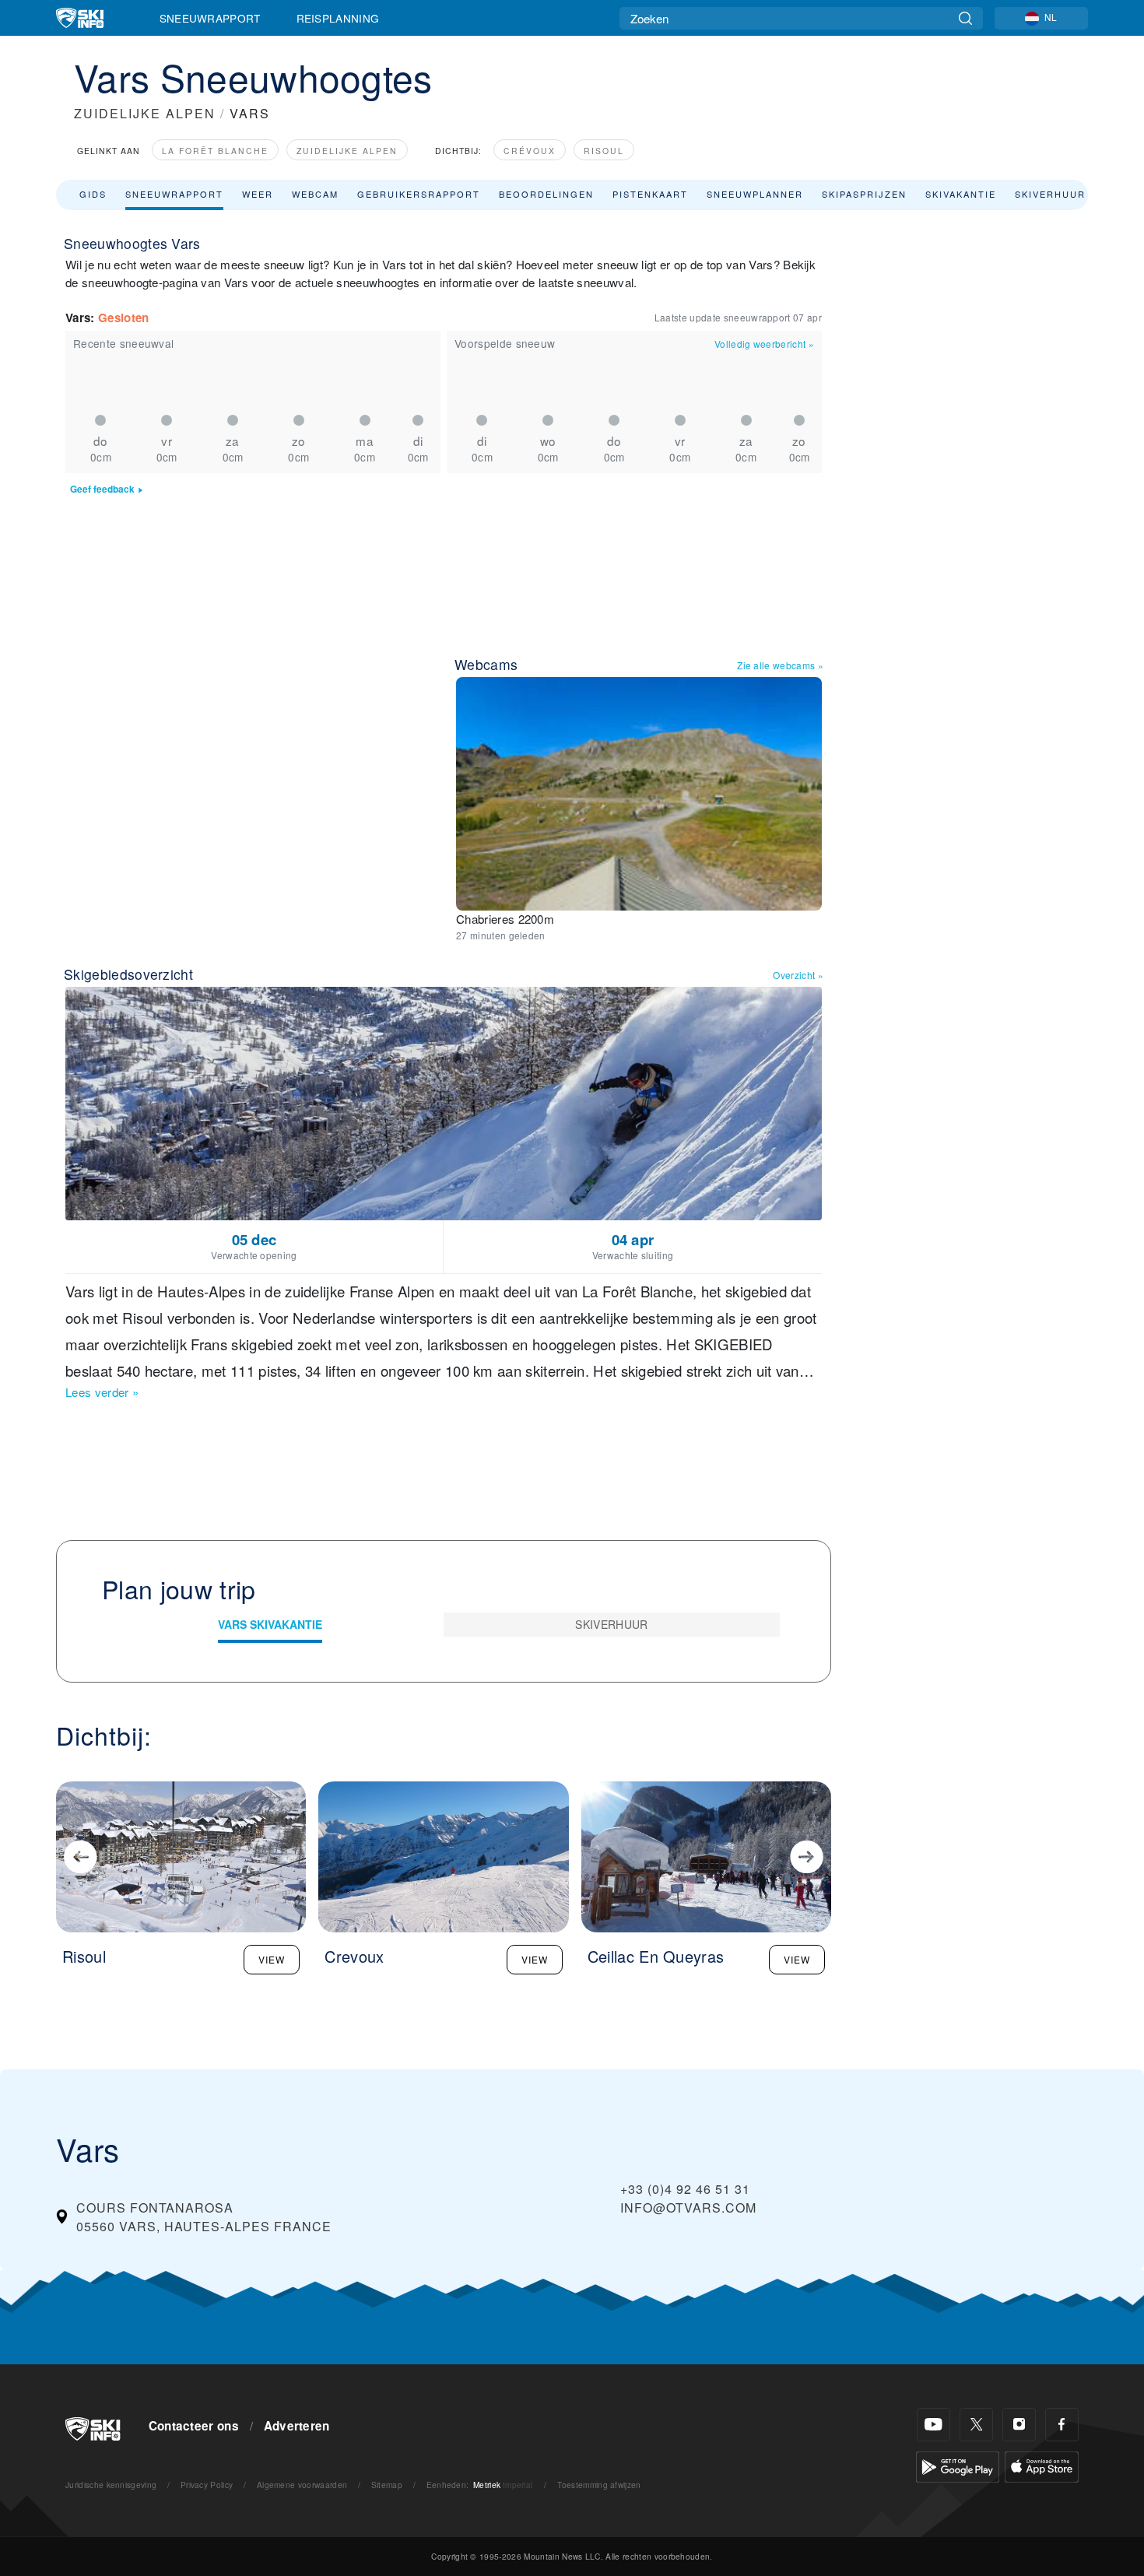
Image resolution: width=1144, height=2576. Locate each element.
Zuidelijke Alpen (347, 151)
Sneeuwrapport (210, 18)
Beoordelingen (546, 194)
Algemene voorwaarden (302, 2485)
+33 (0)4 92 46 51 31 (685, 2189)
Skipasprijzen (864, 194)
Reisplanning (338, 18)
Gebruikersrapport (419, 194)
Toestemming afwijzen (599, 2485)
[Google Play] (958, 2465)
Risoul (604, 151)
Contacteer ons (194, 2426)
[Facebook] (1062, 2425)
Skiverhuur (1050, 194)
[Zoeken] (965, 18)
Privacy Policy (207, 2485)
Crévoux (530, 151)
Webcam (315, 194)
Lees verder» (102, 1392)
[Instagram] (1019, 2425)
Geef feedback (102, 489)
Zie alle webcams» (780, 665)
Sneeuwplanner (755, 194)
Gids (93, 194)
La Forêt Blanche (215, 151)
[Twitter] (976, 2425)
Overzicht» (798, 975)
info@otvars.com (688, 2207)
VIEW (272, 1959)
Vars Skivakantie (270, 1624)
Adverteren (297, 2426)
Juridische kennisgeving (111, 2485)
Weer (258, 194)
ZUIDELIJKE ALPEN (145, 113)
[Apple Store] (1042, 2465)
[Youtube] (933, 2425)
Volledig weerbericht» (764, 344)
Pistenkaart (650, 194)
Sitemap (387, 2485)
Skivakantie (961, 194)
